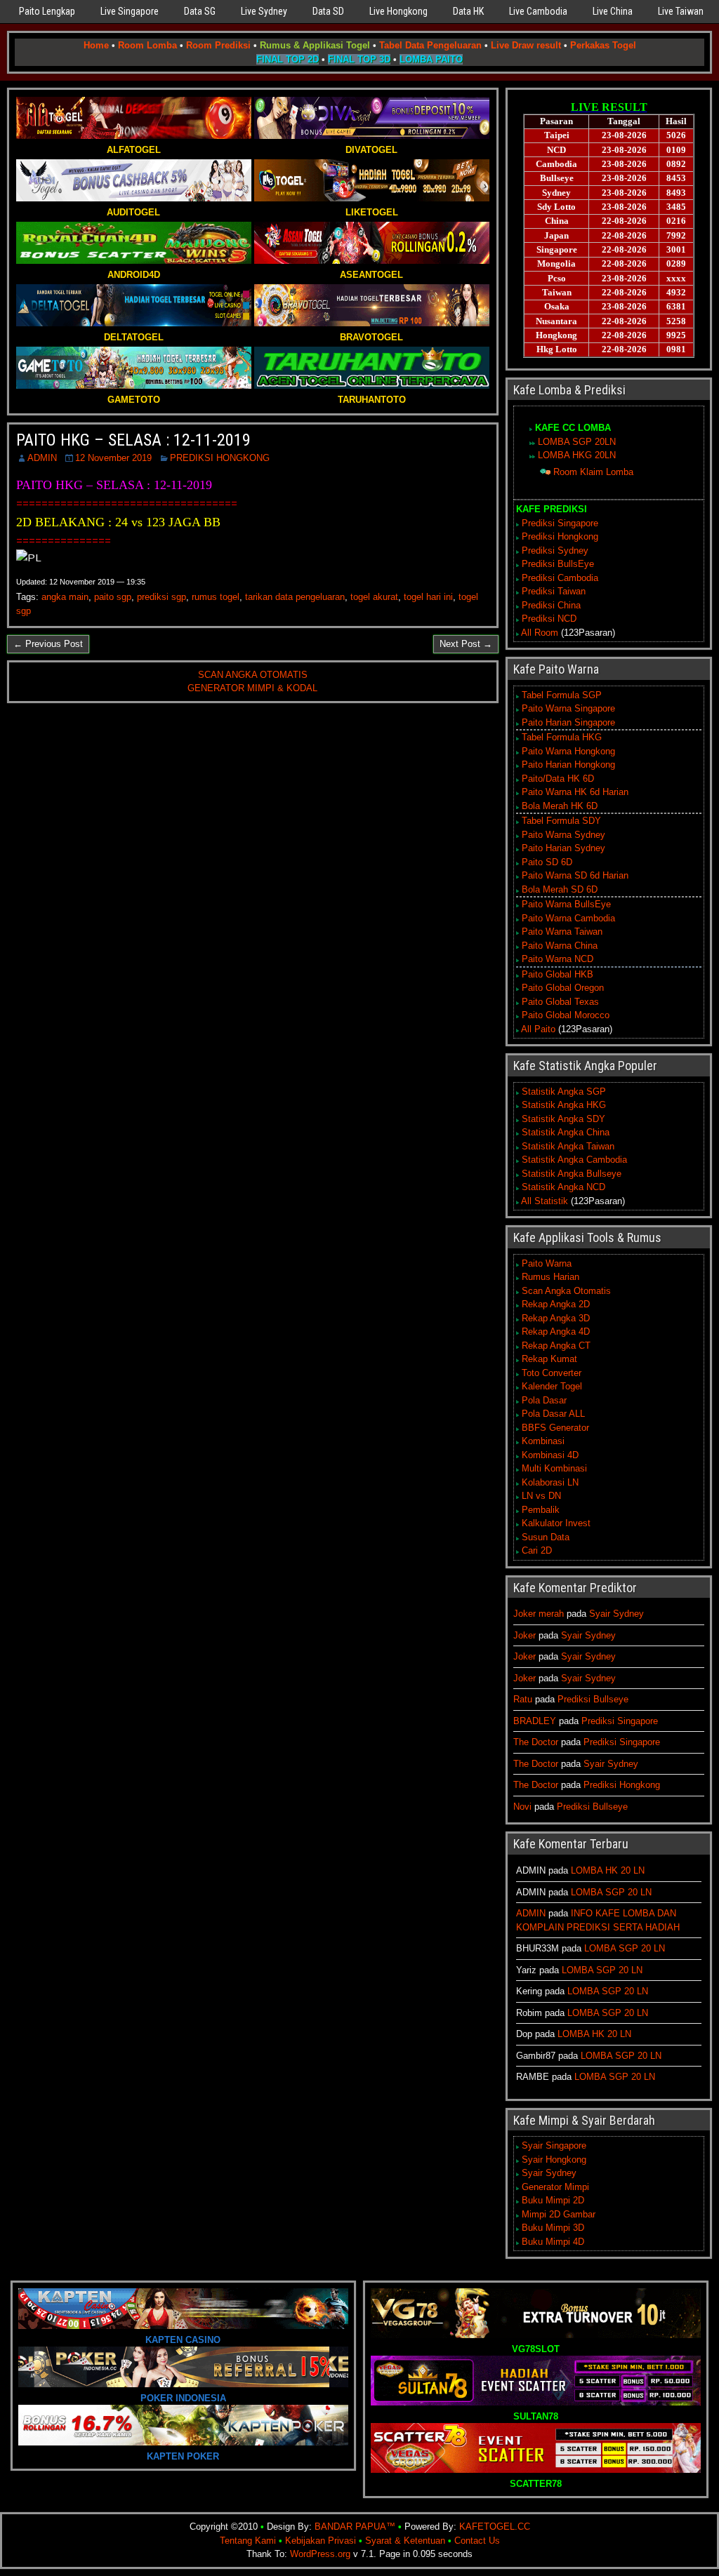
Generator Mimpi (555, 2187)
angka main (65, 597)
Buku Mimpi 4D (553, 2242)
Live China (613, 11)
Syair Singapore (554, 2145)
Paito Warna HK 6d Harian (575, 792)
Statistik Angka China (566, 1132)
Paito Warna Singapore (568, 708)
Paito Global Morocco (566, 1015)
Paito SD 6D (547, 862)
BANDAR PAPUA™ (355, 2527)
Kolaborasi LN (550, 1482)
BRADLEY (535, 1721)
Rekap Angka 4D (556, 1332)
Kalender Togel (552, 1386)
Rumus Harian (550, 1277)
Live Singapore (130, 11)
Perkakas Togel (603, 45)
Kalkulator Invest (556, 1523)
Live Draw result (526, 45)
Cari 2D (537, 1550)
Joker (525, 1635)
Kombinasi (543, 1441)
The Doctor (536, 1742)
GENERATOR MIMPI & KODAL (252, 688)
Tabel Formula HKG (562, 737)
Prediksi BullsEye (558, 564)
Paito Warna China (560, 946)
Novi (522, 1807)
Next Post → (466, 644)
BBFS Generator (555, 1428)
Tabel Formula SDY (561, 821)
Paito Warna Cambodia (568, 918)
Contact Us (477, 2541)
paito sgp (113, 597)
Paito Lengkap (47, 11)
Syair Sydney (616, 1614)
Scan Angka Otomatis (566, 1291)
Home (96, 45)
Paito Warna (547, 1263)
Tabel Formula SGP (562, 695)
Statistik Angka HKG (564, 1105)
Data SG (200, 11)
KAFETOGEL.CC (495, 2527)
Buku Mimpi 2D (553, 2200)
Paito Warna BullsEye (566, 904)
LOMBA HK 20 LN (608, 1870)
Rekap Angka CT (556, 1346)
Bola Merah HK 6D (560, 806)
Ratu (523, 1699)
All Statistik (545, 1201)
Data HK (468, 11)
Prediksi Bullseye (593, 1699)
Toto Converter (552, 1373)
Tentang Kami (248, 2541)
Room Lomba (147, 45)
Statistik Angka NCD (563, 1187)
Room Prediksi (218, 45)
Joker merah (539, 1614)
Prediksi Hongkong (560, 536)
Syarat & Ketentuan (405, 2541)
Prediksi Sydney (555, 550)
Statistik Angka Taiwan (568, 1146)
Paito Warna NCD (558, 959)
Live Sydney (264, 11)
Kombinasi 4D (550, 1455)
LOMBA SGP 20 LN (611, 1892)
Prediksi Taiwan (554, 591)
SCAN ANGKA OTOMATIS (253, 675)
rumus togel (216, 597)
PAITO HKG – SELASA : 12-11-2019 (133, 440)
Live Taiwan (681, 11)
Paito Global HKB (558, 974)
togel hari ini (428, 597)
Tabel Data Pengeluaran (430, 45)
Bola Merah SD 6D (560, 889)
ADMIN (42, 458)
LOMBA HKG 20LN (577, 455)
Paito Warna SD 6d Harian (575, 875)
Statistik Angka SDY (563, 1119)
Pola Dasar (544, 1400)
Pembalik (541, 1510)
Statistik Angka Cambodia (574, 1160)
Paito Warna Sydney (563, 835)
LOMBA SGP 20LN (577, 442)
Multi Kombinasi (554, 1468)
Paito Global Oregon (563, 988)
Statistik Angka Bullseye (572, 1174)
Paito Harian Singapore (568, 722)
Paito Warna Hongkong (568, 751)
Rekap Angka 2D (556, 1304)
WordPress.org (320, 2554)
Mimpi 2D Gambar (559, 2214)
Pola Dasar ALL (553, 1414)
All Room (540, 633)
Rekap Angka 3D (556, 1318)
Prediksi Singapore (560, 523)
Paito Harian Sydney (563, 848)
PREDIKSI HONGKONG (220, 458)
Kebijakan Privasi (321, 2541)
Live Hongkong (398, 11)
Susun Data (546, 1537)
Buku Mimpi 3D (553, 2228)
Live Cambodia (538, 11)
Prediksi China (551, 605)
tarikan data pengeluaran (295, 597)
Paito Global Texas (560, 1002)
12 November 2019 (113, 458)
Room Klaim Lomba (593, 472)
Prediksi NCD (549, 619)
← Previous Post (48, 644)
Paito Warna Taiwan (562, 932)
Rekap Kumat (549, 1359)
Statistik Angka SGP (564, 1092)
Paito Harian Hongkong (568, 765)
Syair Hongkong (554, 2160)
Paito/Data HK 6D (558, 779)
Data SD (328, 11)
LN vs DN (541, 1496)
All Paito (538, 1029)
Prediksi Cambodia (560, 578)
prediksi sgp (161, 597)
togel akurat (374, 597)
